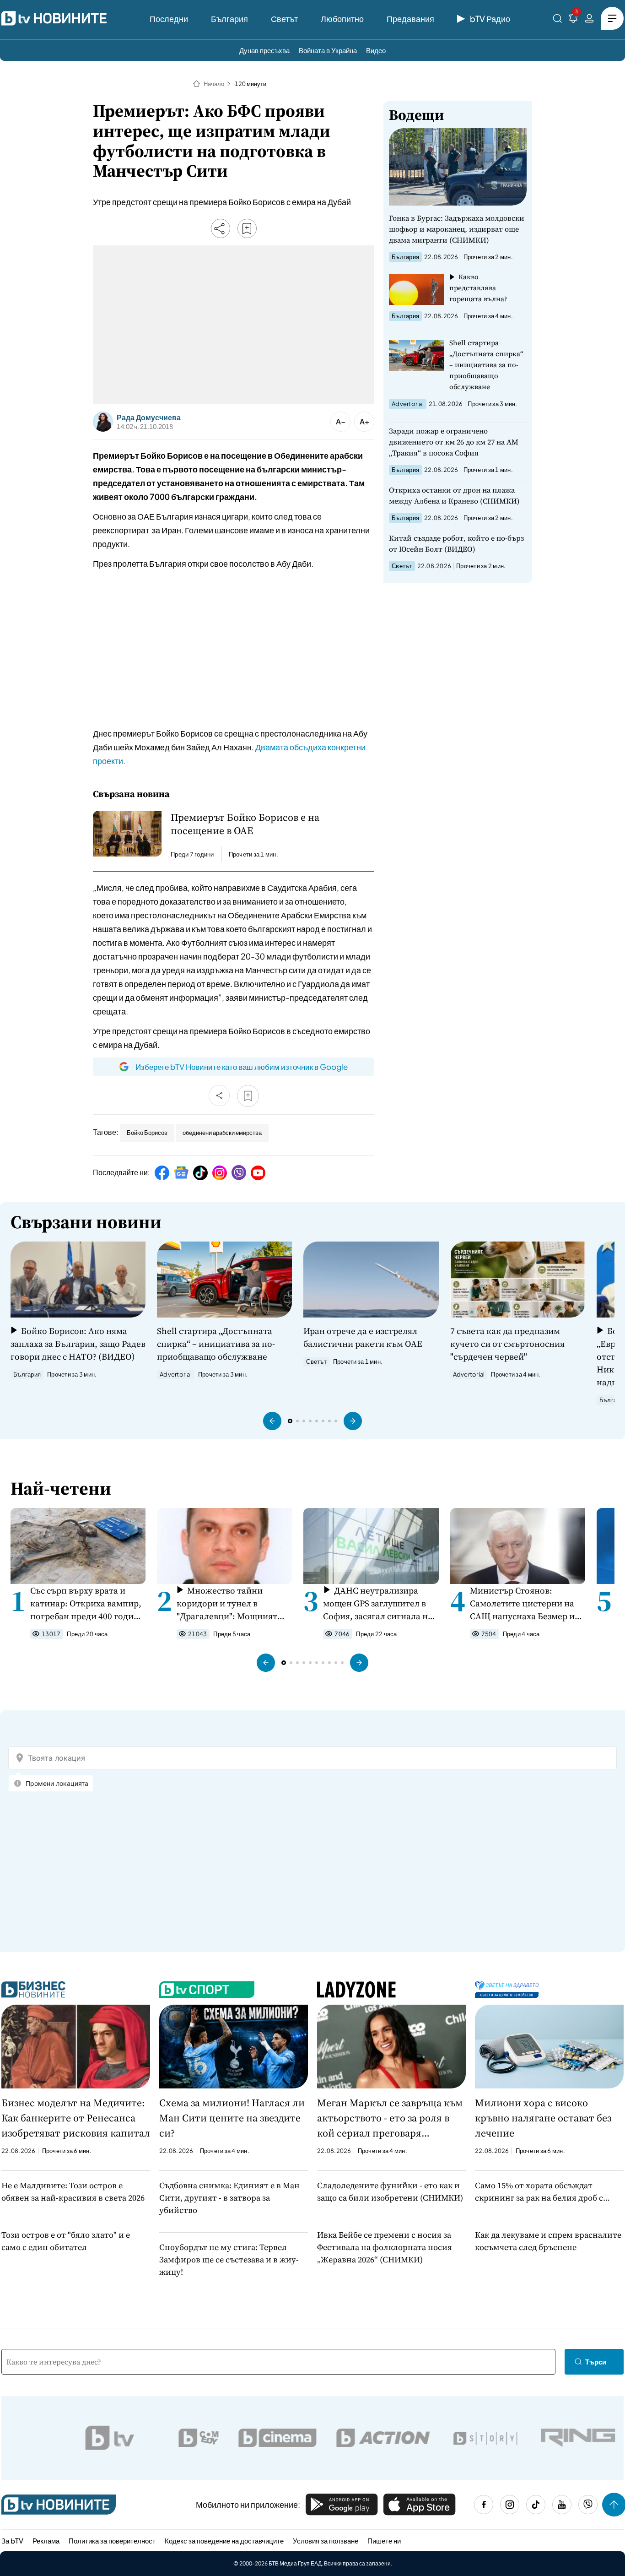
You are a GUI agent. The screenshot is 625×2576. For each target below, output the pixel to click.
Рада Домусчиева (149, 418)
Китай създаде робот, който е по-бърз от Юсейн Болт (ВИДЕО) (456, 543)
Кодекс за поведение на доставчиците (224, 2541)
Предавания (410, 19)
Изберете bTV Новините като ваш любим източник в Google (242, 1067)
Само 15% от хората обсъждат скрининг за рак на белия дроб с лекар (539, 2192)
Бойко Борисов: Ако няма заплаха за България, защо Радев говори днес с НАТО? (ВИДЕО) (78, 1344)
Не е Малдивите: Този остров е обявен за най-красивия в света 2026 (73, 2191)
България (229, 19)
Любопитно (342, 19)
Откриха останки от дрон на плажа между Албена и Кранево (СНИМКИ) (454, 495)
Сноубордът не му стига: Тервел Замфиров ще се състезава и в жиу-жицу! (229, 2259)
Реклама (46, 2541)
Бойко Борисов (147, 1133)
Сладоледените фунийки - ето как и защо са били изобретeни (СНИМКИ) (390, 2191)
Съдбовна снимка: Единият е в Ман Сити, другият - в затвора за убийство (229, 2198)
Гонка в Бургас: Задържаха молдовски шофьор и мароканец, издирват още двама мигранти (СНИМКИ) (457, 229)
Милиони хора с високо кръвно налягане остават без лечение (543, 2118)
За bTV (12, 2541)
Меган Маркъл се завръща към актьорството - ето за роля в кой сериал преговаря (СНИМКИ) (390, 2118)
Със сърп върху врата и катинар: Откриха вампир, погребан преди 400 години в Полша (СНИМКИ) (87, 1603)
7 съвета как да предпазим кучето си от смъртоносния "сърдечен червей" (507, 1344)
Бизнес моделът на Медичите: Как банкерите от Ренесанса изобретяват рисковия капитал (76, 2118)
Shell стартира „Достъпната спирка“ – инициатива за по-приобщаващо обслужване (486, 365)
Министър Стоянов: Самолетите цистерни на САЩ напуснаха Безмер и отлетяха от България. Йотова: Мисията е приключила (522, 1603)
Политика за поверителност (112, 2541)
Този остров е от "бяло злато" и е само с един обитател (66, 2241)
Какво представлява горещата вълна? (478, 288)
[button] (272, 1421)
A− (341, 421)
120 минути (251, 84)
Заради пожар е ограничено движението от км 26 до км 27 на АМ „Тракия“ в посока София (454, 442)
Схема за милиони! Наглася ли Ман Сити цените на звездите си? (232, 2118)
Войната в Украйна (328, 50)
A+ (364, 421)
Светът (284, 19)
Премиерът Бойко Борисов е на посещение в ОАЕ (245, 824)
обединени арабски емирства (222, 1133)
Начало (214, 84)
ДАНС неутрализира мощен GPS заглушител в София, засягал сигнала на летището (378, 1603)
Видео (376, 50)
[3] (573, 20)
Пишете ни (384, 2541)
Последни (169, 19)
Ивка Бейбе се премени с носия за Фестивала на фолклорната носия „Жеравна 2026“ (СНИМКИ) (385, 2247)
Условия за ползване (326, 2541)
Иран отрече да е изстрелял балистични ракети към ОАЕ (363, 1337)
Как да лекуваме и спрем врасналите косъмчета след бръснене (548, 2241)
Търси (596, 2362)
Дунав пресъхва (264, 50)
